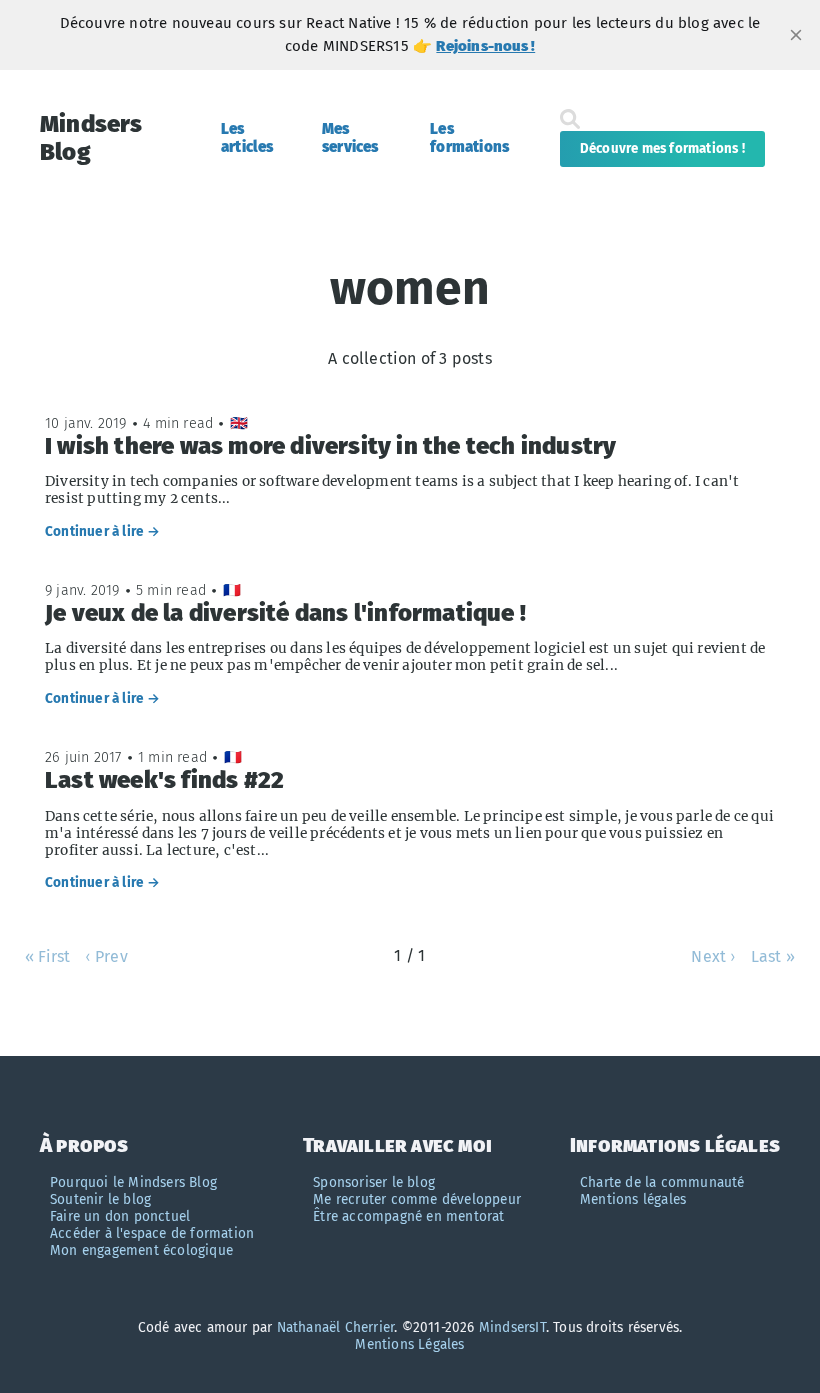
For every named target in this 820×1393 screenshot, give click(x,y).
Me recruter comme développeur (417, 1199)
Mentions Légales (409, 1344)
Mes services (350, 138)
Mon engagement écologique (141, 1250)
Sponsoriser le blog (374, 1182)
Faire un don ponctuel (120, 1216)
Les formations (469, 138)
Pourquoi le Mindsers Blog (133, 1182)
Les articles (247, 138)
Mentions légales (633, 1199)
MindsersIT (512, 1327)
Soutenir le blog (100, 1199)
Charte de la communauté (662, 1182)
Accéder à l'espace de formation (152, 1233)
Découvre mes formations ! (662, 149)
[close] (796, 35)
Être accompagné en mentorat (408, 1216)
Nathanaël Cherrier (336, 1327)
